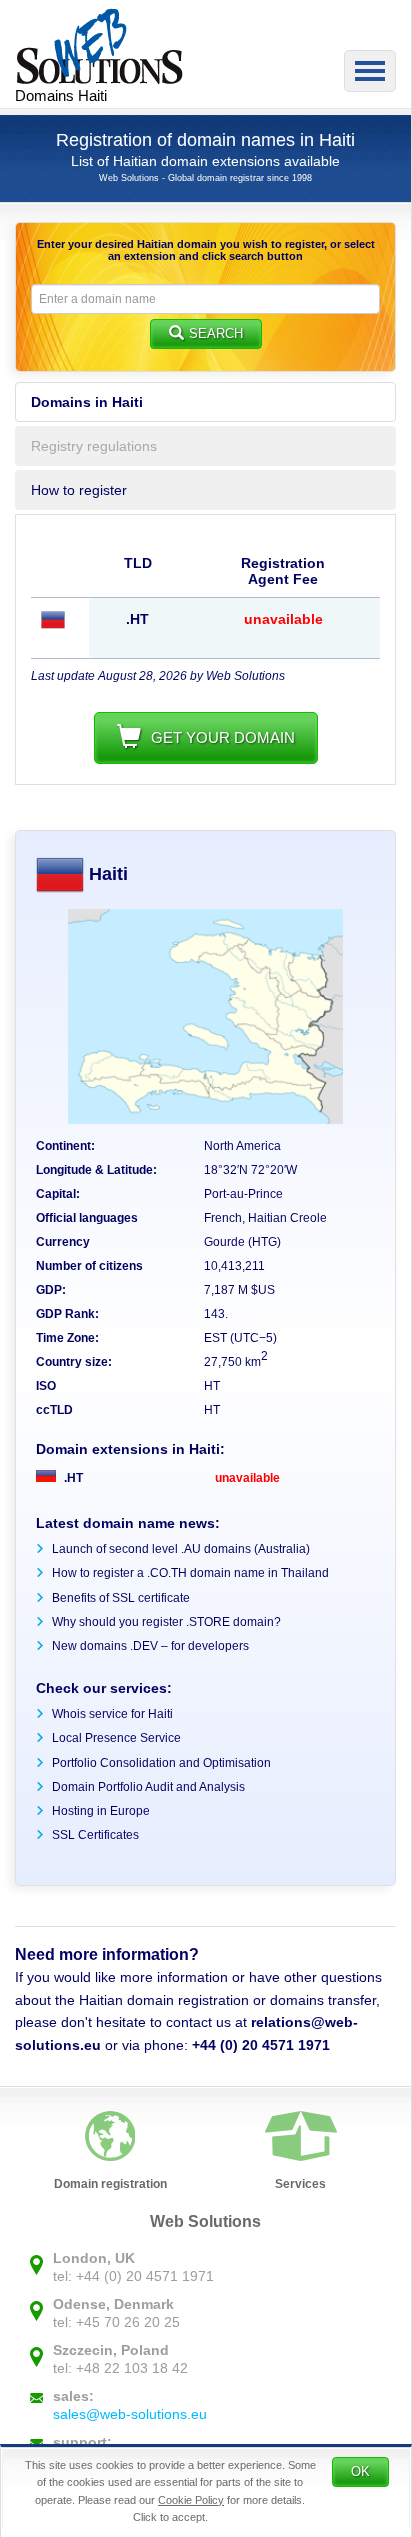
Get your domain (223, 737)
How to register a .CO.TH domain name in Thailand (190, 1573)
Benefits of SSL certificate (121, 1598)
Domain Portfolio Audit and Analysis (148, 1787)
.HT (72, 1478)
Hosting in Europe (101, 1811)
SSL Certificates (95, 1835)
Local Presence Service (116, 1738)
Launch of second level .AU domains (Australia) (181, 1549)
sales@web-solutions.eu (130, 2414)
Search (216, 333)
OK (360, 2471)
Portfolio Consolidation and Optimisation (161, 1763)
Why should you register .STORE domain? (166, 1622)
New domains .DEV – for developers (150, 1646)
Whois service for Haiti (112, 1714)
